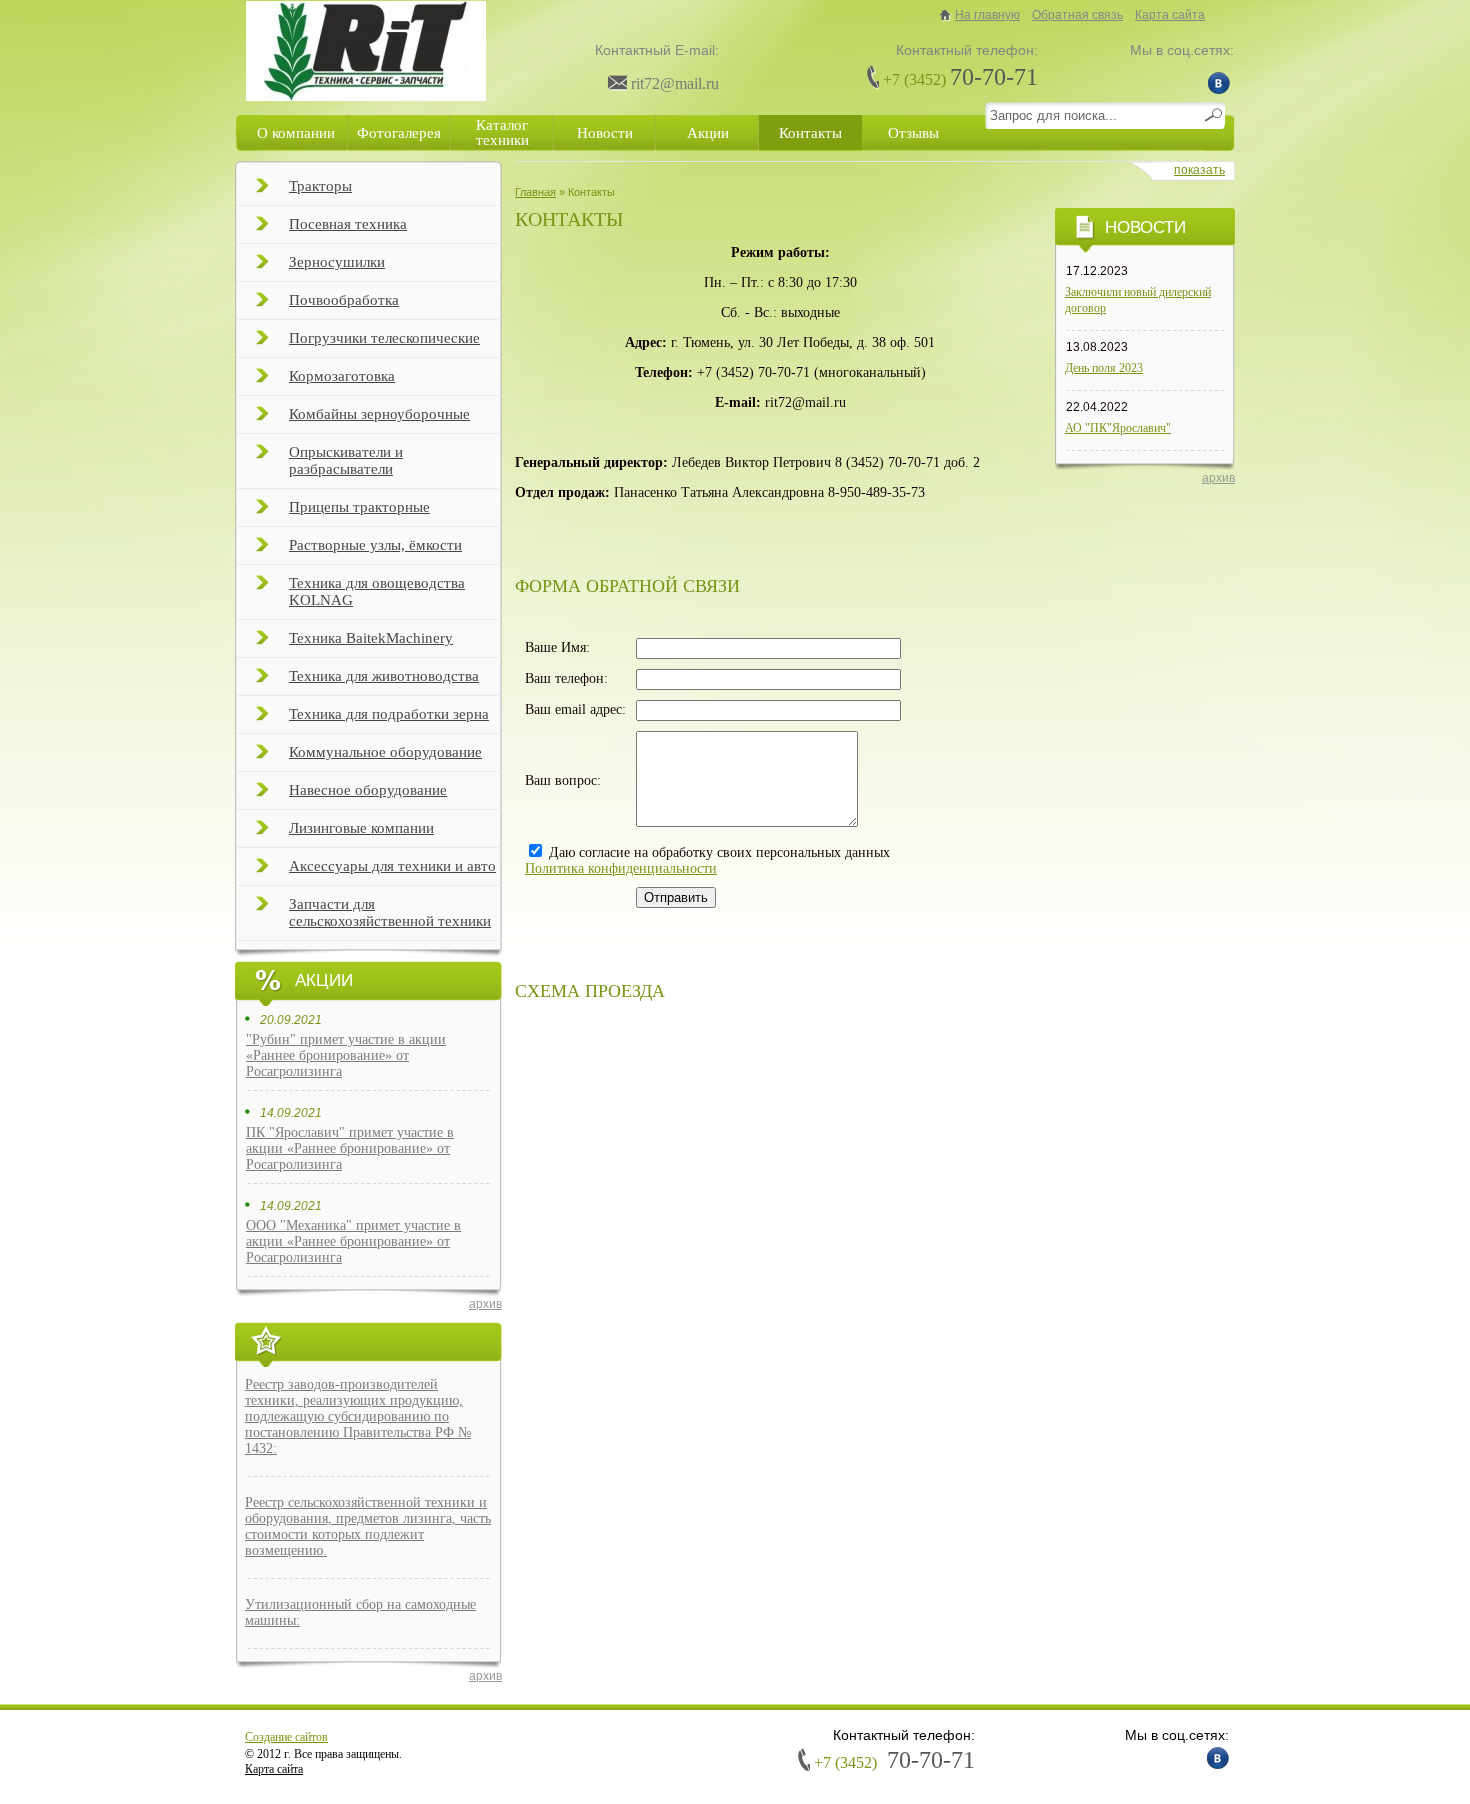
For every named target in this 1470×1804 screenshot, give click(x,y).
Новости (605, 133)
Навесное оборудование (368, 790)
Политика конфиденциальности (621, 868)
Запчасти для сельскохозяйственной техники (390, 912)
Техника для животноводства (384, 676)
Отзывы (913, 133)
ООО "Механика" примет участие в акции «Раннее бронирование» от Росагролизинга (353, 1241)
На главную (987, 15)
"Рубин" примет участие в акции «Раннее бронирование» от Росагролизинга (346, 1055)
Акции (708, 133)
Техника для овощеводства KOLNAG (377, 591)
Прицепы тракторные (359, 507)
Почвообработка (344, 300)
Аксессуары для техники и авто (392, 866)
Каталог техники (502, 132)
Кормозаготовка (342, 376)
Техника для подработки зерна (389, 714)
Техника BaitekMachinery (371, 638)
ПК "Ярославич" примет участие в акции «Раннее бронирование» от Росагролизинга (350, 1148)
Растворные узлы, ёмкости (375, 545)
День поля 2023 (1104, 368)
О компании (296, 133)
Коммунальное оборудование (385, 752)
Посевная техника (348, 224)
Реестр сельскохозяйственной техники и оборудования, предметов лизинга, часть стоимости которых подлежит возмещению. (368, 1526)
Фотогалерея (399, 133)
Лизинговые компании (361, 828)
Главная (535, 192)
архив (485, 1304)
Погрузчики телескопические (384, 338)
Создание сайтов (286, 1737)
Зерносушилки (337, 262)
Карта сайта (1170, 15)
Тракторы (320, 186)
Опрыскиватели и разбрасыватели (346, 460)
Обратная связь (1077, 15)
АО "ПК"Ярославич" (1118, 428)
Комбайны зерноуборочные (379, 414)
